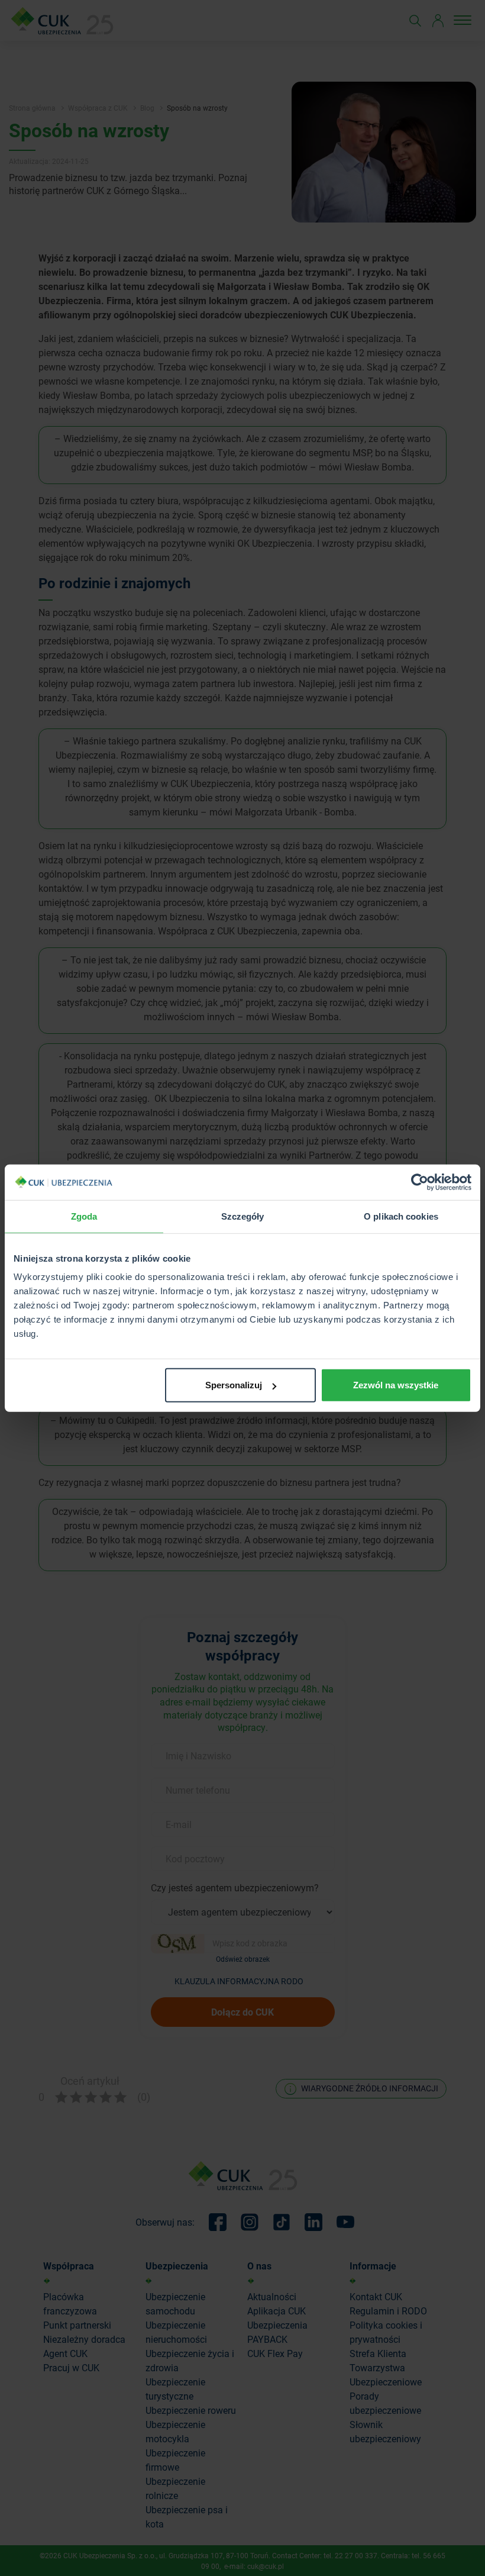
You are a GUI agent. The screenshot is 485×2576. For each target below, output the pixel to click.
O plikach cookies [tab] (401, 1216)
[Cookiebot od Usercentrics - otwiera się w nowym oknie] (420, 1182)
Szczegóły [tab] (243, 1216)
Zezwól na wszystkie (396, 1385)
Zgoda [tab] (84, 1216)
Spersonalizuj (234, 1385)
